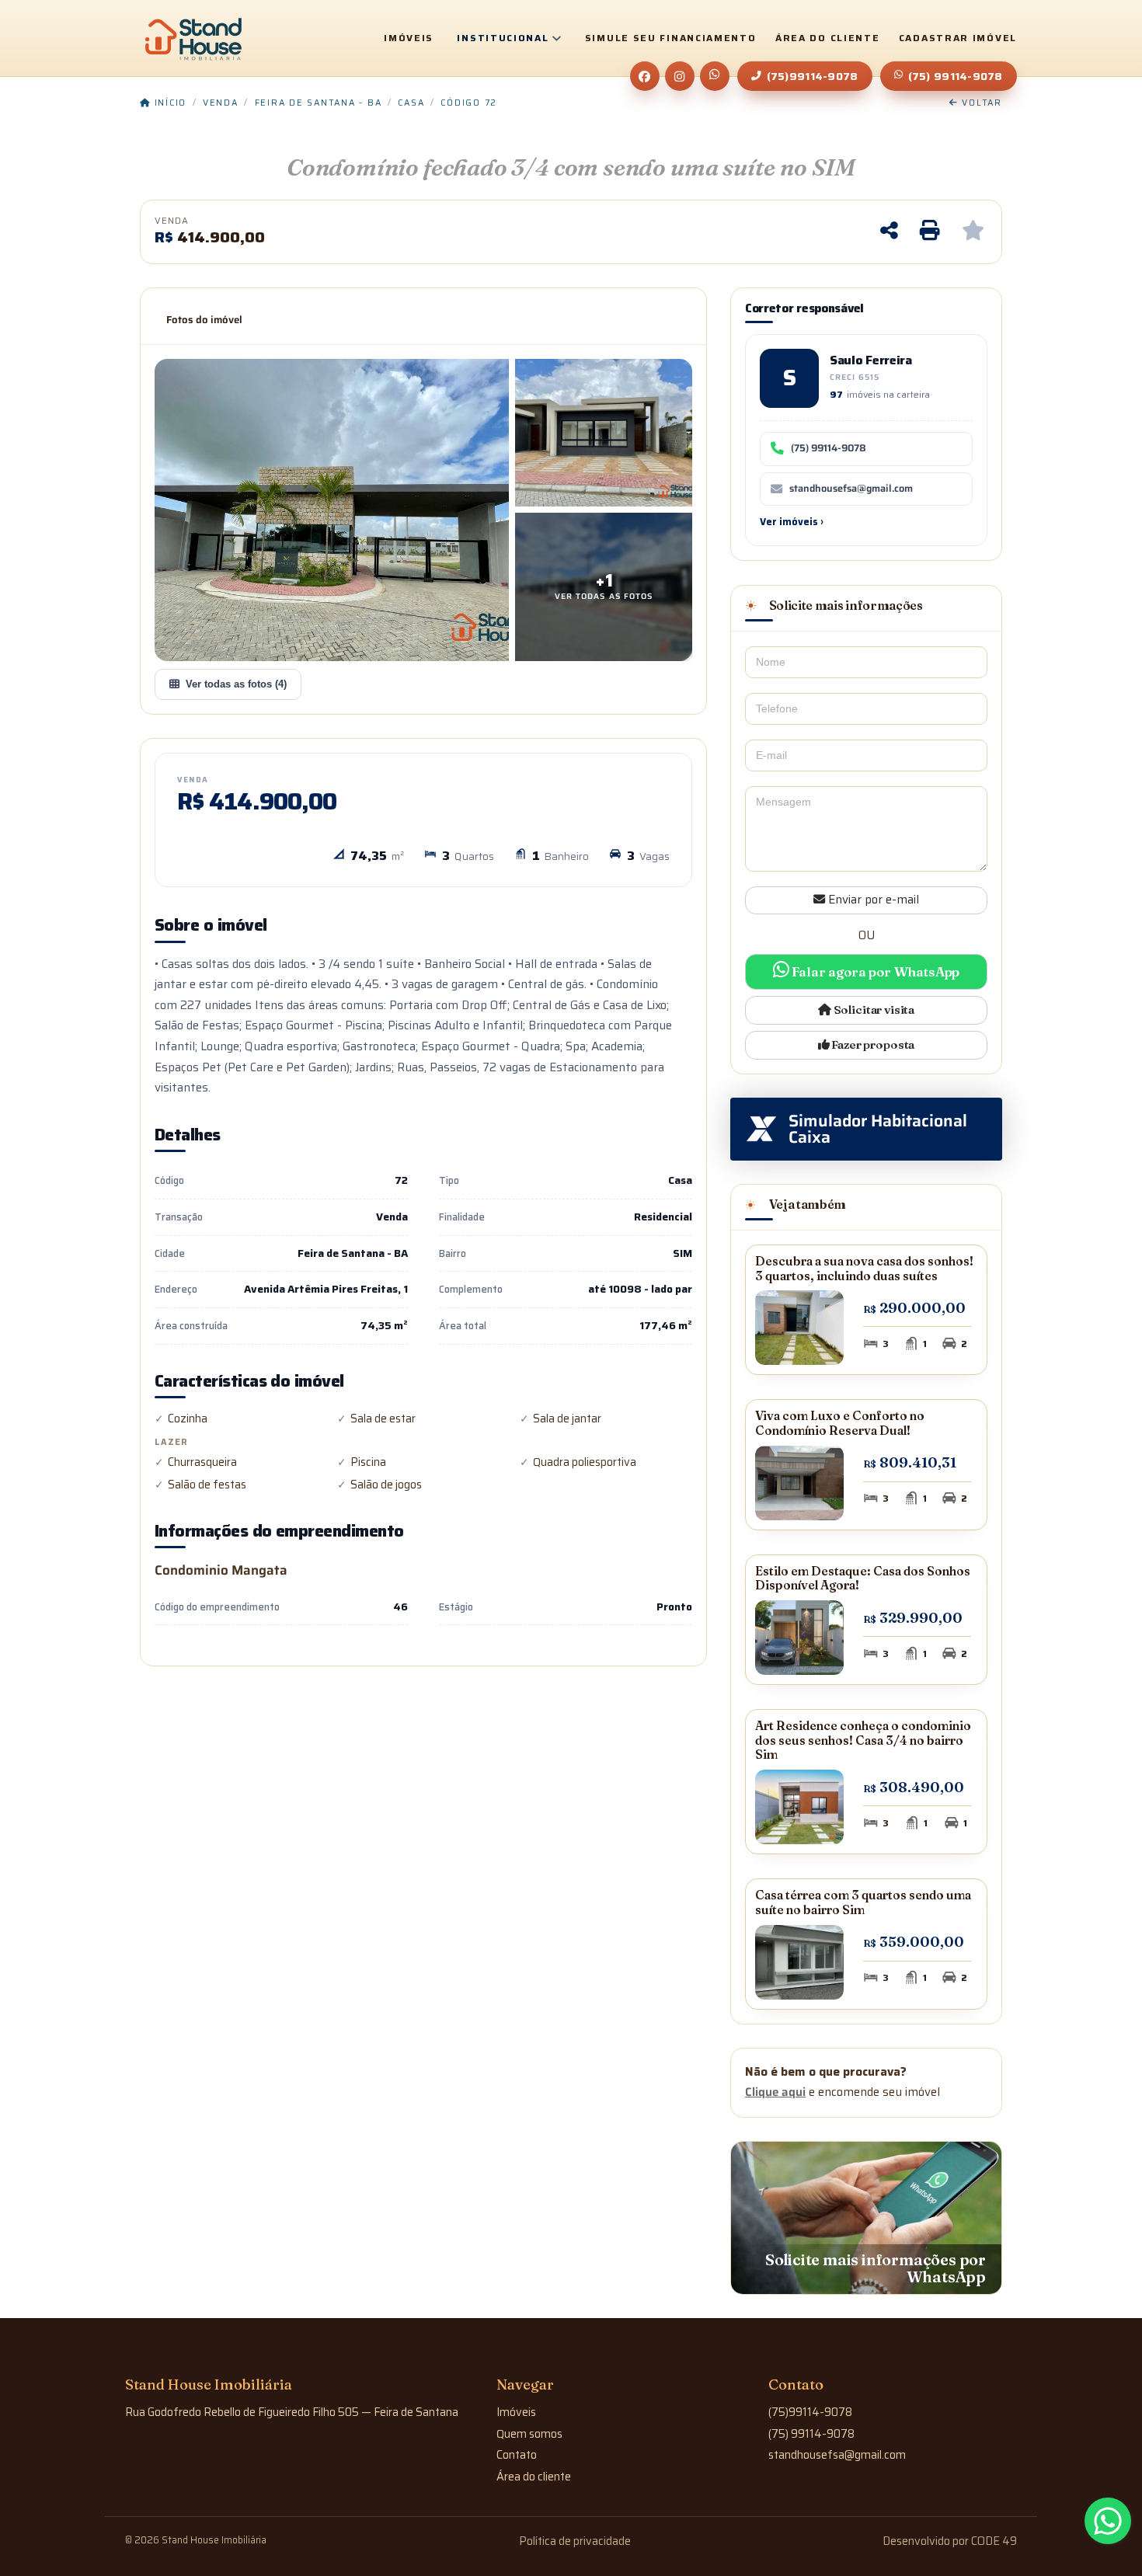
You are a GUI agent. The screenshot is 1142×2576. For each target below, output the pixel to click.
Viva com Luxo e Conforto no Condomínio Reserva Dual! (840, 1423)
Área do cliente (828, 38)
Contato (517, 2455)
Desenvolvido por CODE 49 (950, 2541)
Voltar (980, 103)
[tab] (204, 320)
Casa (411, 103)
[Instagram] (680, 76)
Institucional (503, 38)
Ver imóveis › (792, 522)
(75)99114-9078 (813, 76)
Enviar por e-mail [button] (872, 900)
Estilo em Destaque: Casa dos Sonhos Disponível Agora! (863, 1579)
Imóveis (409, 38)
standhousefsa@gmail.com (851, 489)
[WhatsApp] (715, 76)
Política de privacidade (575, 2541)
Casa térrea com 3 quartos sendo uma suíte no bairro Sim (863, 1902)
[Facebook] (645, 76)
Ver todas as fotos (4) (236, 684)
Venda (221, 103)
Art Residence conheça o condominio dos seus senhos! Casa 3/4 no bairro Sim (863, 1740)
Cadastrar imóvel (958, 38)
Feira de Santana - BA (319, 103)
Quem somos (529, 2434)
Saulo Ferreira (871, 360)
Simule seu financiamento (671, 38)
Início (169, 103)
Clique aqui (775, 2092)
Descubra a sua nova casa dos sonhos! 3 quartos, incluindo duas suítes (864, 1269)
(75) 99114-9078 (956, 76)
